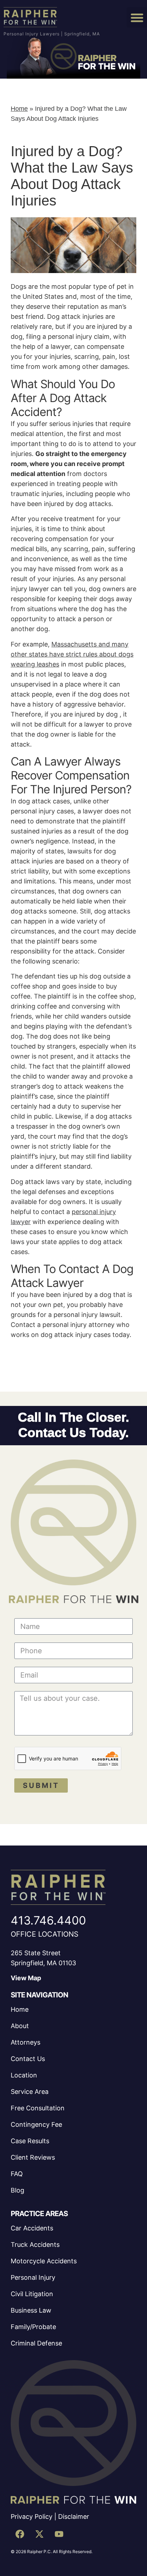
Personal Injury (33, 2277)
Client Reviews (33, 2157)
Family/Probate (33, 2327)
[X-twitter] (39, 2534)
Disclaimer (74, 2516)
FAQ (17, 2174)
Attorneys (26, 2042)
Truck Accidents (35, 2245)
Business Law (31, 2310)
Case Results (30, 2141)
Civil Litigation (32, 2294)
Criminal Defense (36, 2343)
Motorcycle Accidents (44, 2261)
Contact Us (28, 2059)
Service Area (30, 2092)
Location (24, 2075)
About (20, 2026)
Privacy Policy (32, 2516)
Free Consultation (38, 2108)
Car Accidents (32, 2228)
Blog (17, 2190)
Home (19, 109)
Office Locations (45, 1934)
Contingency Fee (36, 2124)
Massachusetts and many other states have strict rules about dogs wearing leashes (72, 654)
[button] (137, 17)
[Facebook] (20, 2534)
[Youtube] (59, 2534)
